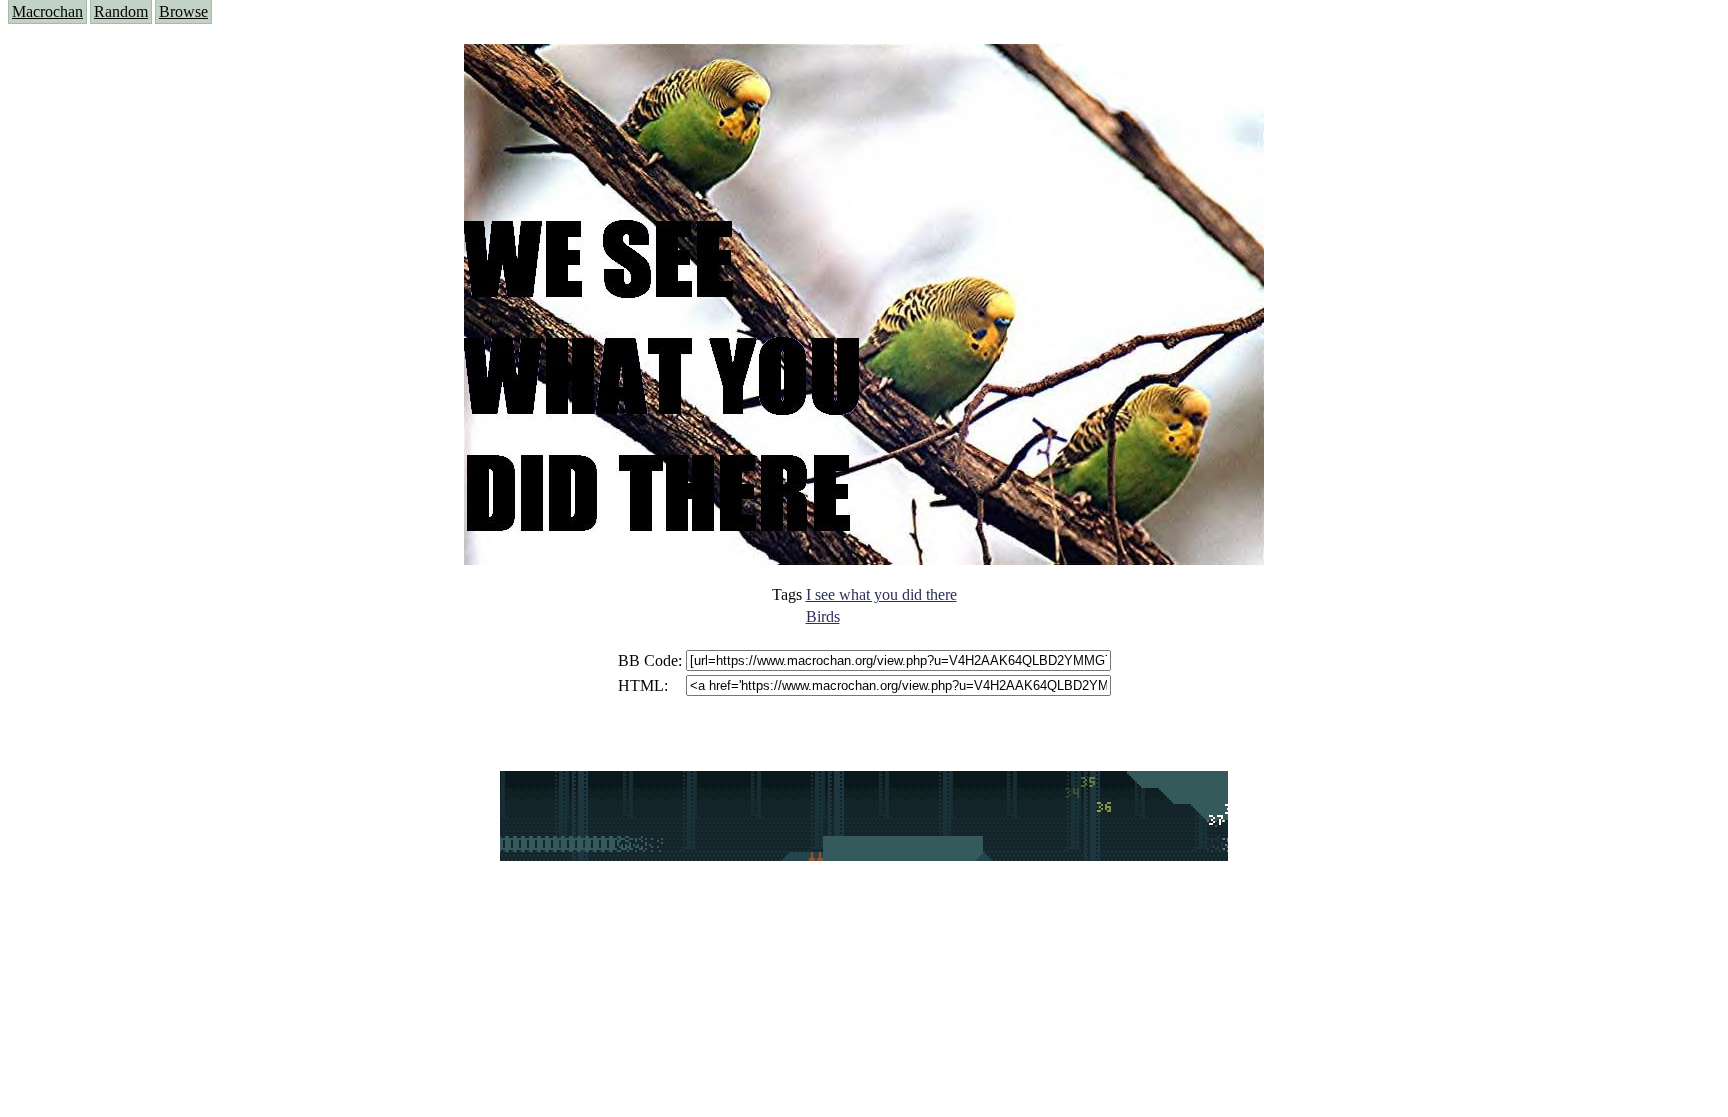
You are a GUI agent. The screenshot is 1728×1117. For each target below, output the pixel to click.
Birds (823, 616)
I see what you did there (881, 594)
